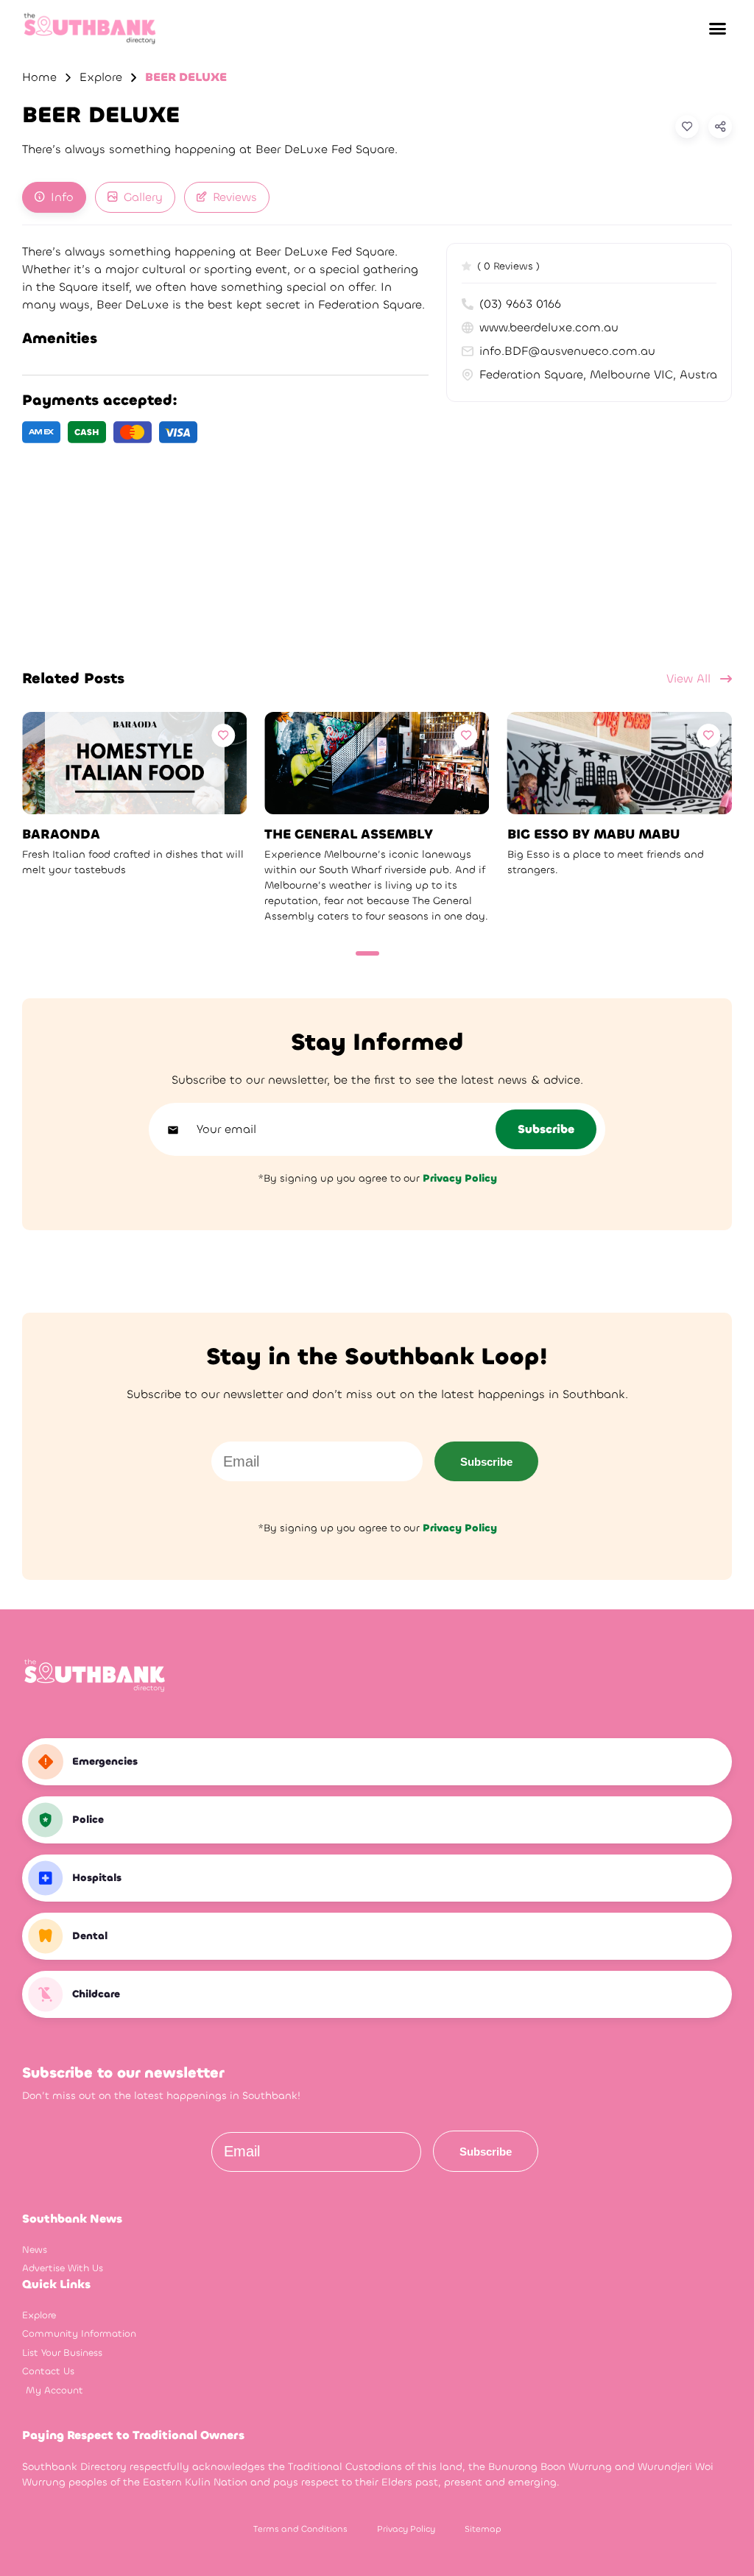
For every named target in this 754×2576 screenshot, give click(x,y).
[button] (717, 29)
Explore (101, 77)
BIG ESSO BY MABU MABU (593, 834)
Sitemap (483, 2529)
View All (690, 678)
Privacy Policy (406, 2529)
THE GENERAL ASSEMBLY (349, 834)
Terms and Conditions (300, 2529)
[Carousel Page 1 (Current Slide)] (367, 953)
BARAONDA (61, 834)
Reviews (235, 197)
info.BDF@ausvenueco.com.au (567, 351)
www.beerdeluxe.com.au (549, 327)
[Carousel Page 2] (392, 953)
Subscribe (486, 1462)
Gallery (143, 197)
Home (39, 77)
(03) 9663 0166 (520, 304)
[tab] (54, 197)
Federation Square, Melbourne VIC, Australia (598, 374)
